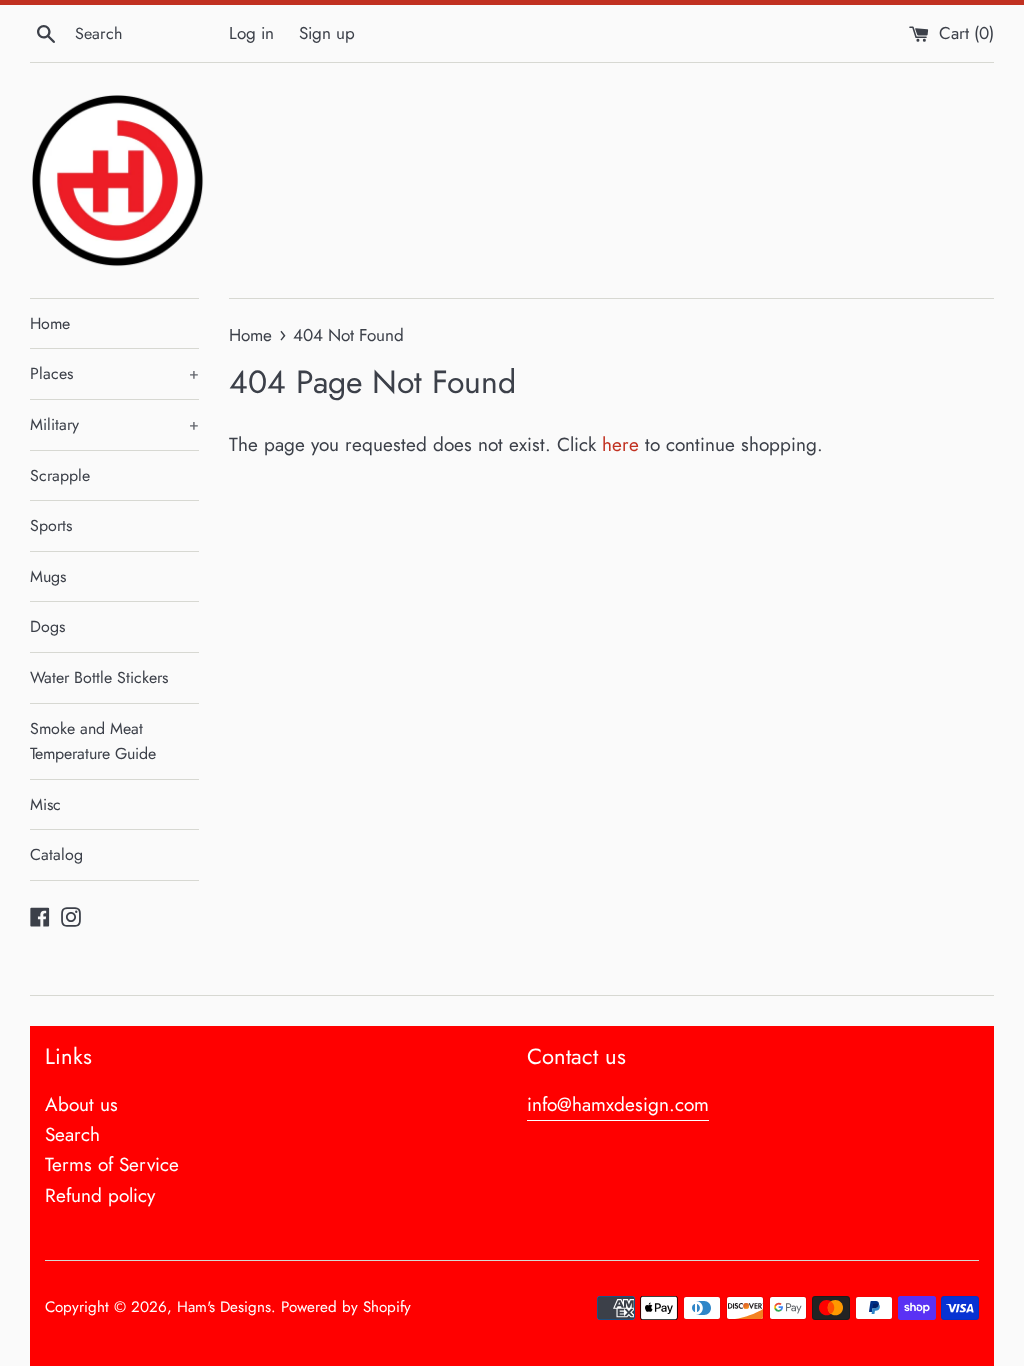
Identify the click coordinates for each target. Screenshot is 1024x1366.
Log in (251, 33)
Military (114, 424)
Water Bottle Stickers (99, 677)
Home (50, 323)
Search (72, 1134)
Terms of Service (112, 1164)
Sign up (327, 33)
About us (81, 1104)
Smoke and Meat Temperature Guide (93, 741)
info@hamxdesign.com (618, 1104)
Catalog (56, 854)
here (620, 444)
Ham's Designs (224, 1307)
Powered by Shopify (346, 1307)
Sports (51, 525)
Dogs (47, 626)
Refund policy (100, 1195)
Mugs (48, 576)
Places (114, 373)
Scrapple (60, 475)
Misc (45, 804)
